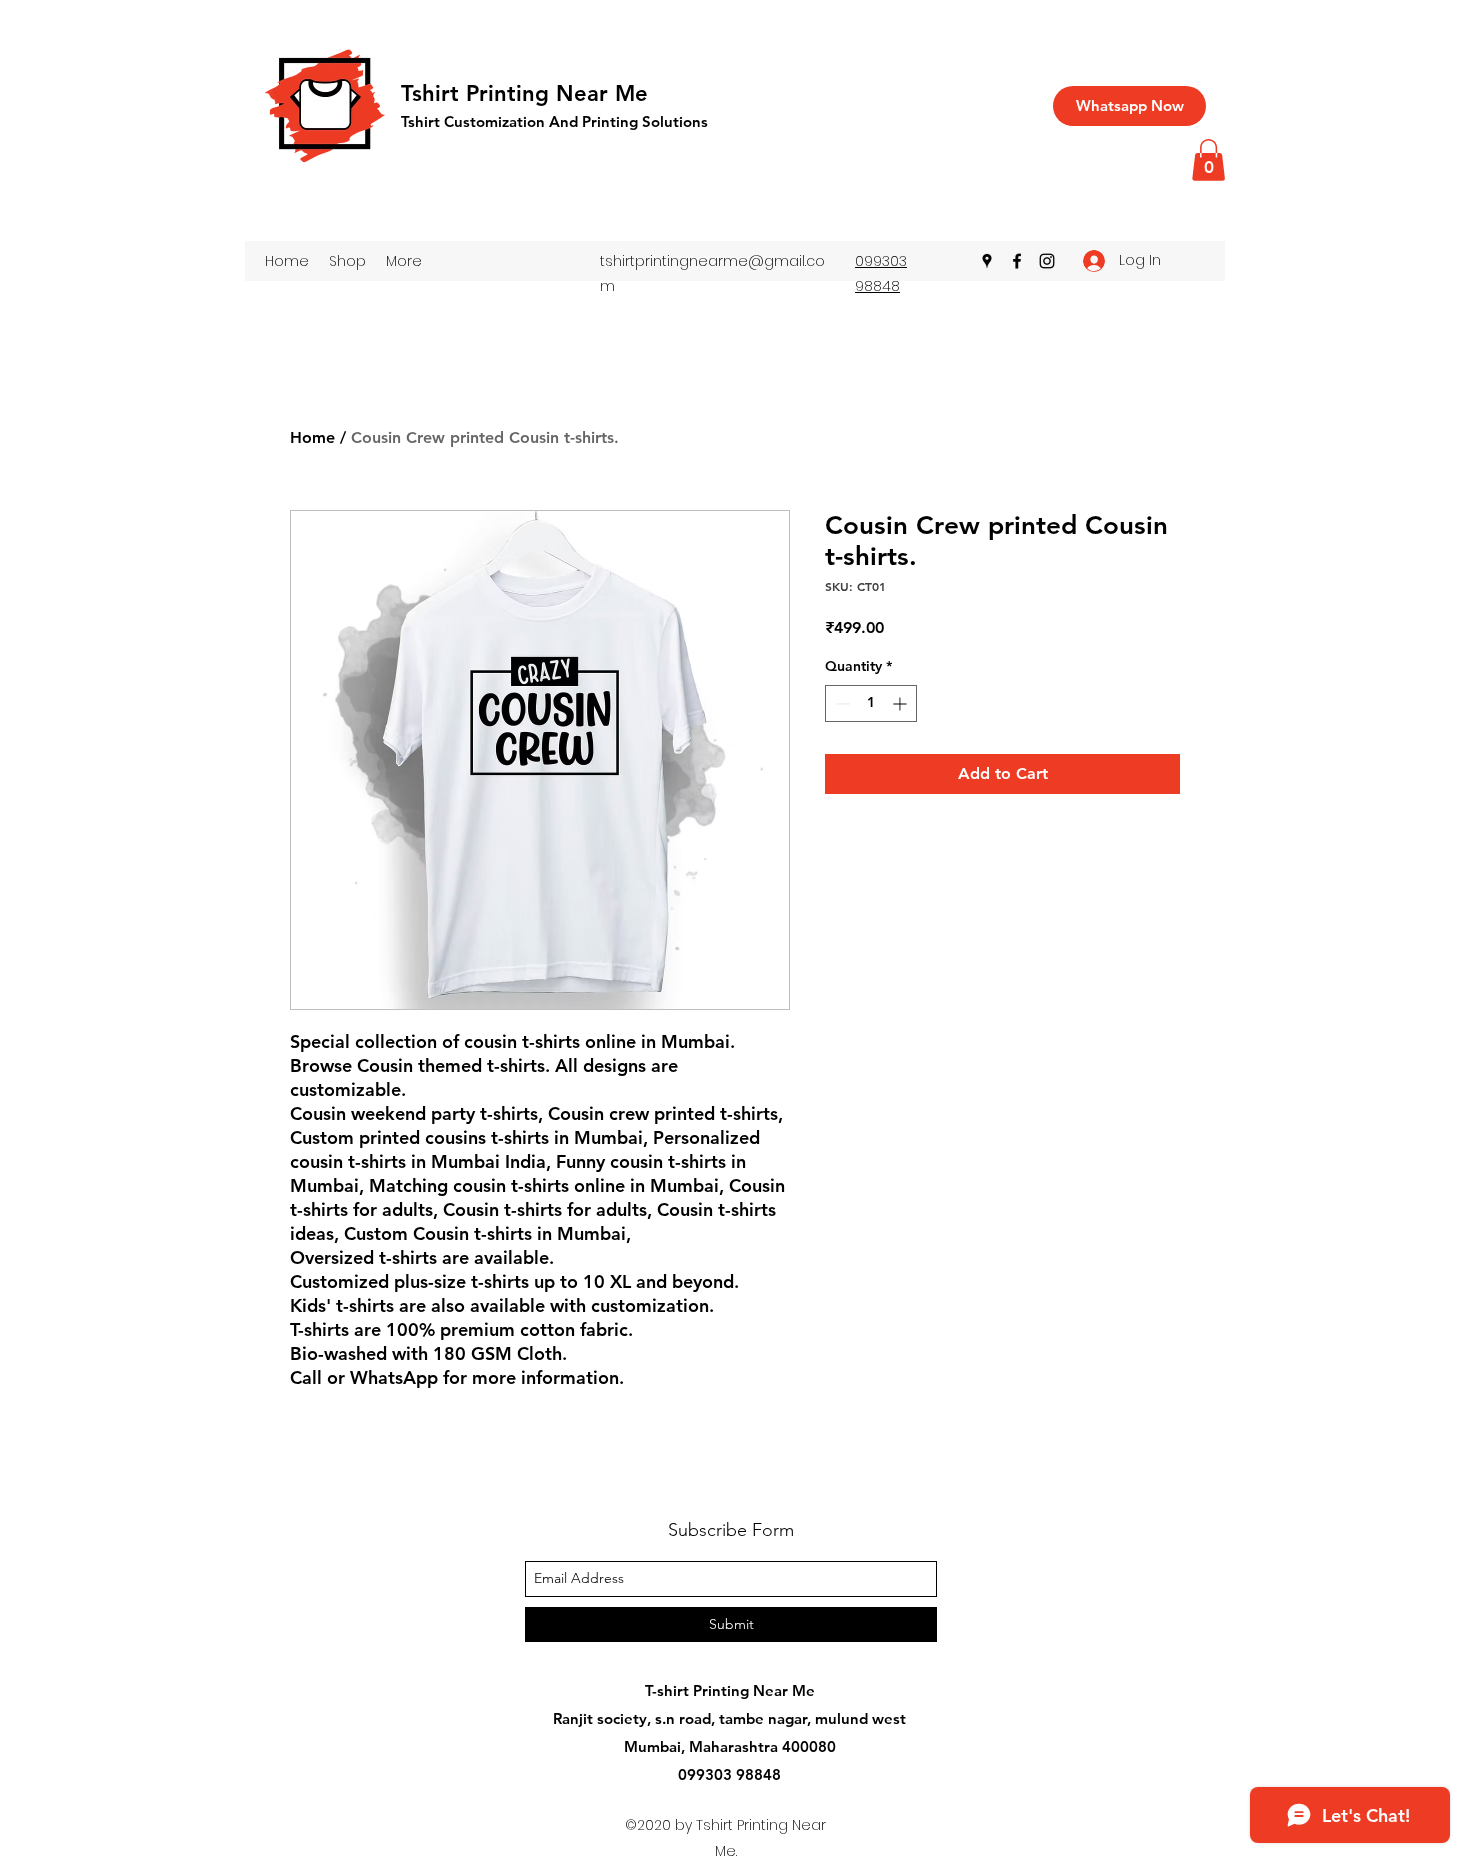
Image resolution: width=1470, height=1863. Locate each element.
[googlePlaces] (987, 261)
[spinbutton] (871, 703)
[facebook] (1017, 261)
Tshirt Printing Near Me (524, 93)
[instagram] (1047, 261)
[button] (1208, 160)
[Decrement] (840, 703)
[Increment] (901, 703)
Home (312, 437)
